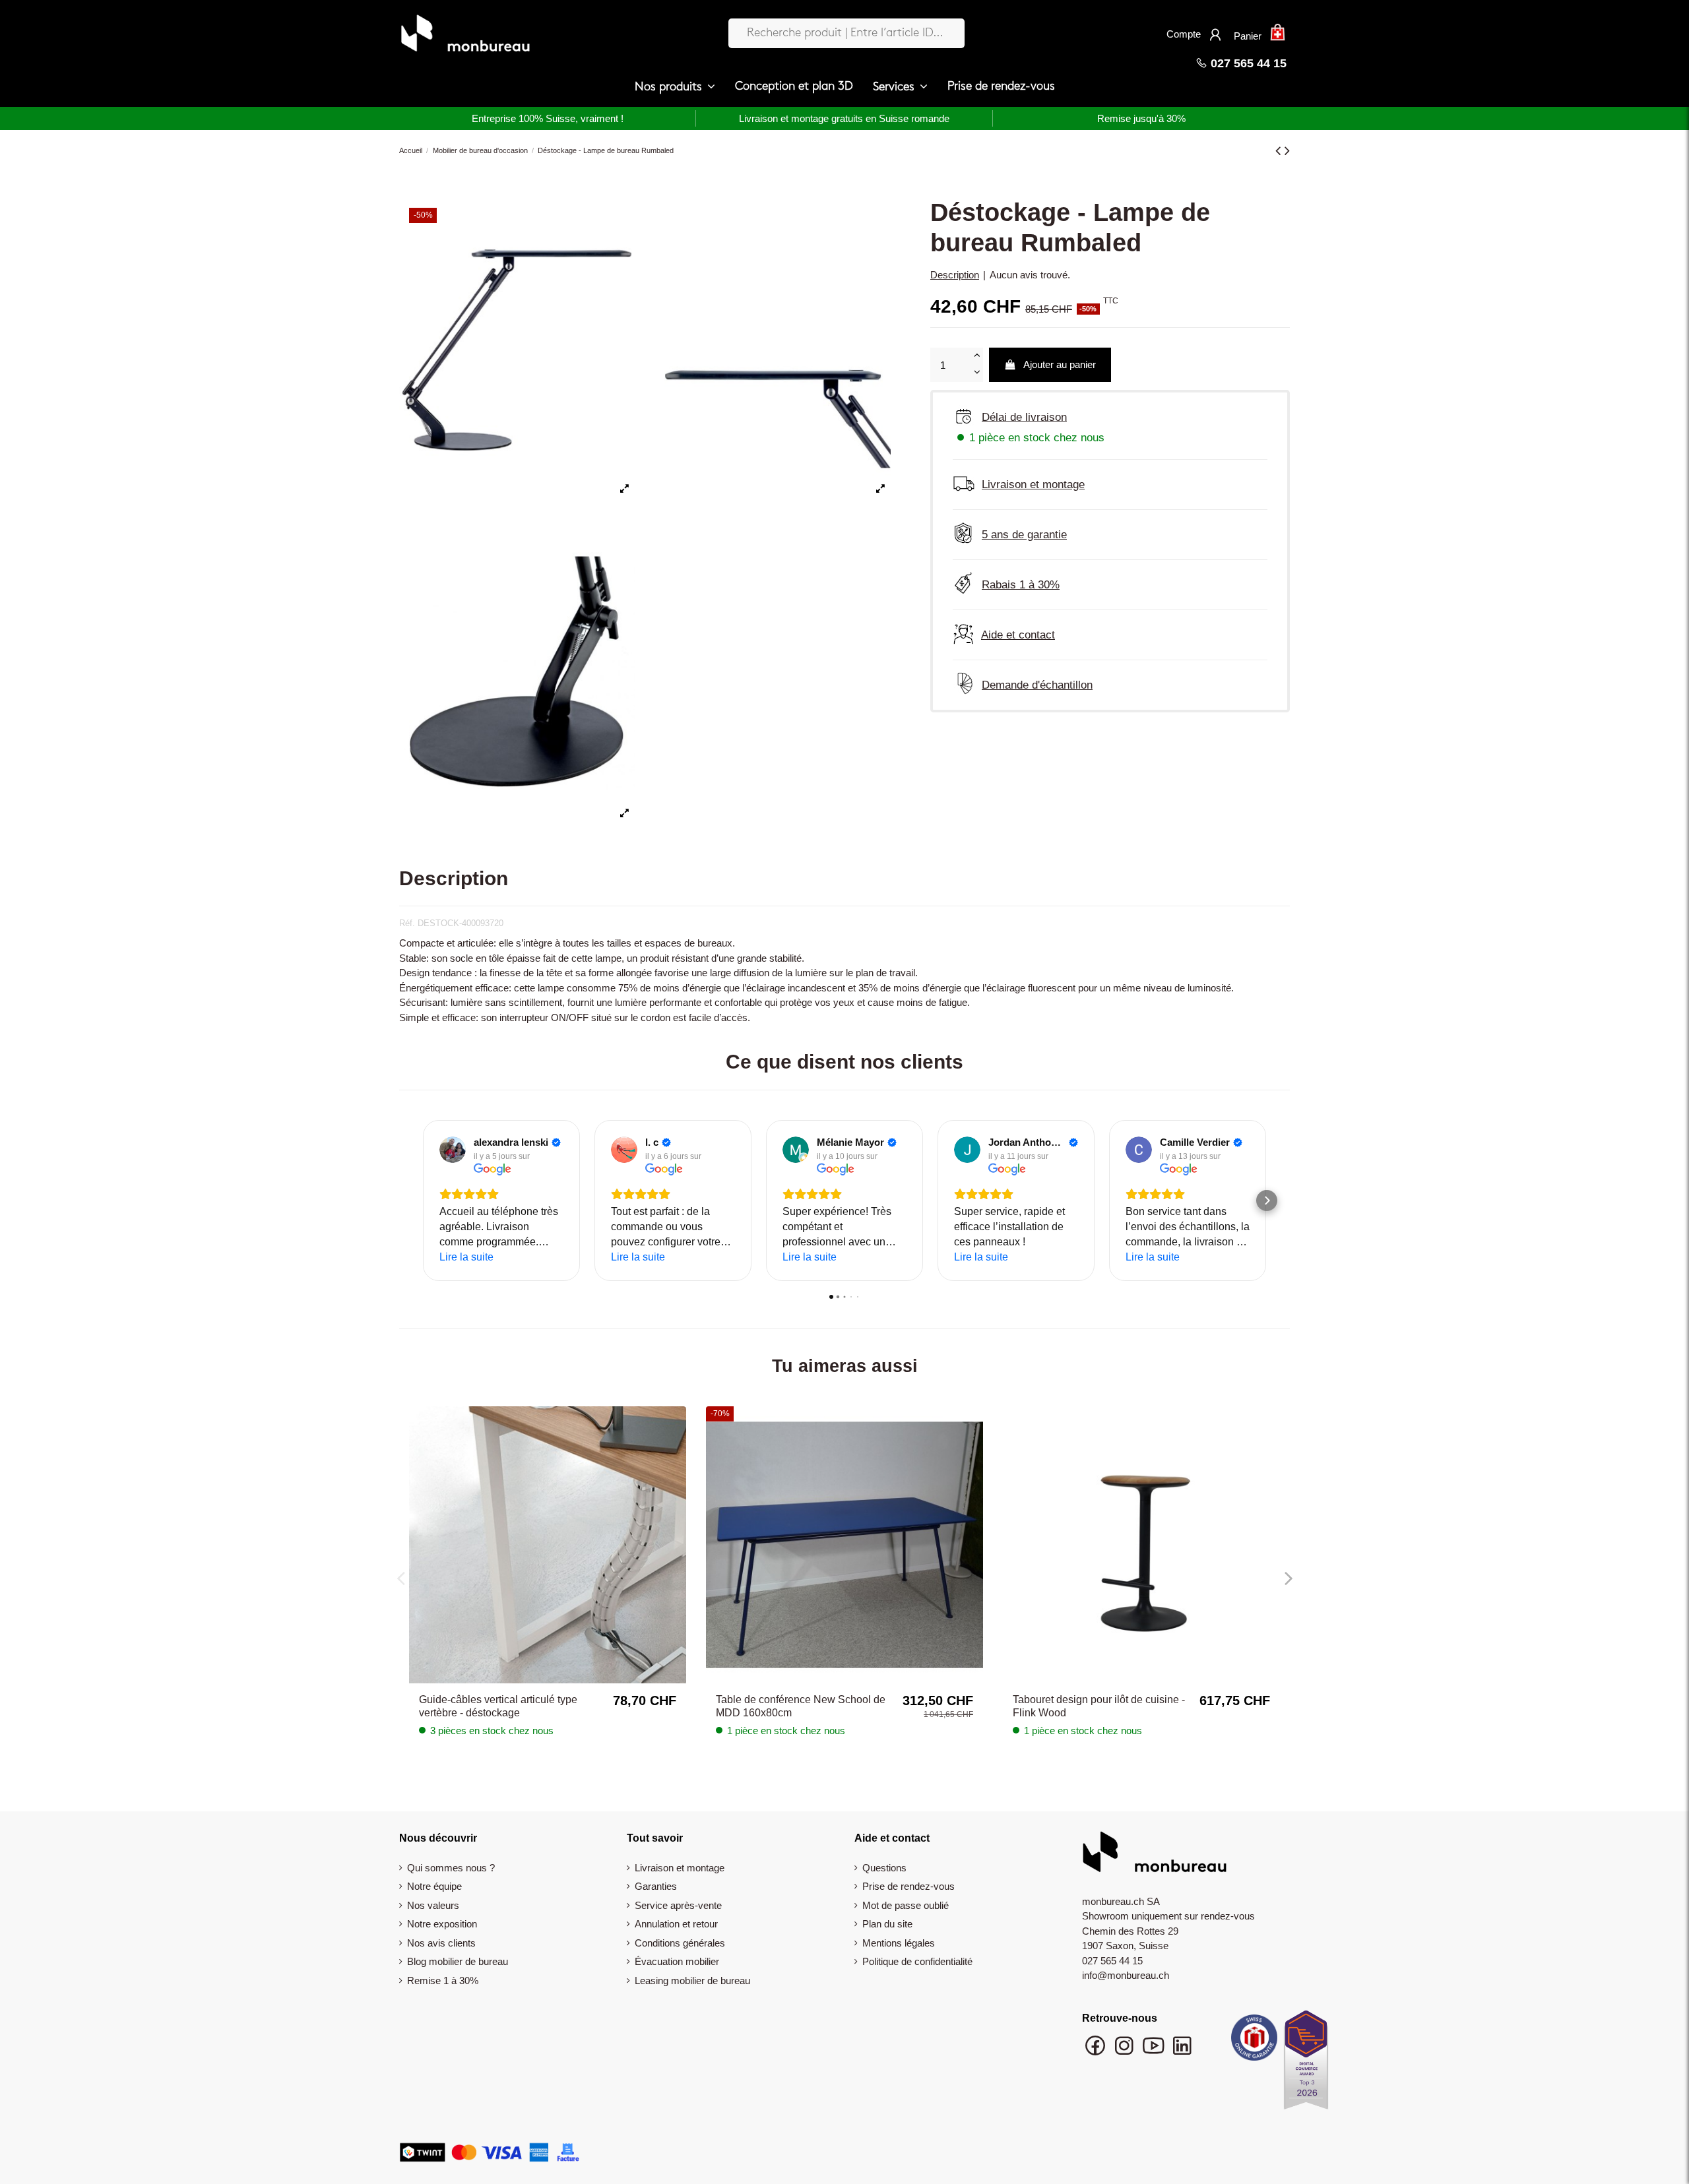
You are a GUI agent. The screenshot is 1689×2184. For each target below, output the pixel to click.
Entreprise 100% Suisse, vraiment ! (548, 118)
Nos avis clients (441, 1943)
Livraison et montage (680, 1868)
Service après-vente (678, 1905)
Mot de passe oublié (906, 1905)
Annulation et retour (676, 1924)
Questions (884, 1868)
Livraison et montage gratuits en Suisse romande (844, 118)
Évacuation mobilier (677, 1961)
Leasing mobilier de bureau (692, 1981)
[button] (675, 87)
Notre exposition (442, 1924)
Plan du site (887, 1924)
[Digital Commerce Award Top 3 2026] (1306, 2064)
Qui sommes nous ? (451, 1868)
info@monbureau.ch (1126, 1975)
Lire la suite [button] (466, 1257)
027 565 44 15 (1247, 63)
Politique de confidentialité (917, 1961)
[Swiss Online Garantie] (1254, 2041)
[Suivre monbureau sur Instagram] (1126, 2052)
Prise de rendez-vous (908, 1886)
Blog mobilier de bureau (458, 1961)
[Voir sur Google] (453, 1150)
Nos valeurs (433, 1905)
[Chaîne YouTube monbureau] (1155, 2052)
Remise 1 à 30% (443, 1981)
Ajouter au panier (1060, 364)
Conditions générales (680, 1943)
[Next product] (1287, 151)
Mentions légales (899, 1943)
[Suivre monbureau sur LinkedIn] (1182, 2052)
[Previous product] (1280, 151)
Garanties (656, 1886)
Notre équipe (434, 1886)
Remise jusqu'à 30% (1141, 118)
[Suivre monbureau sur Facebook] (1097, 2052)
